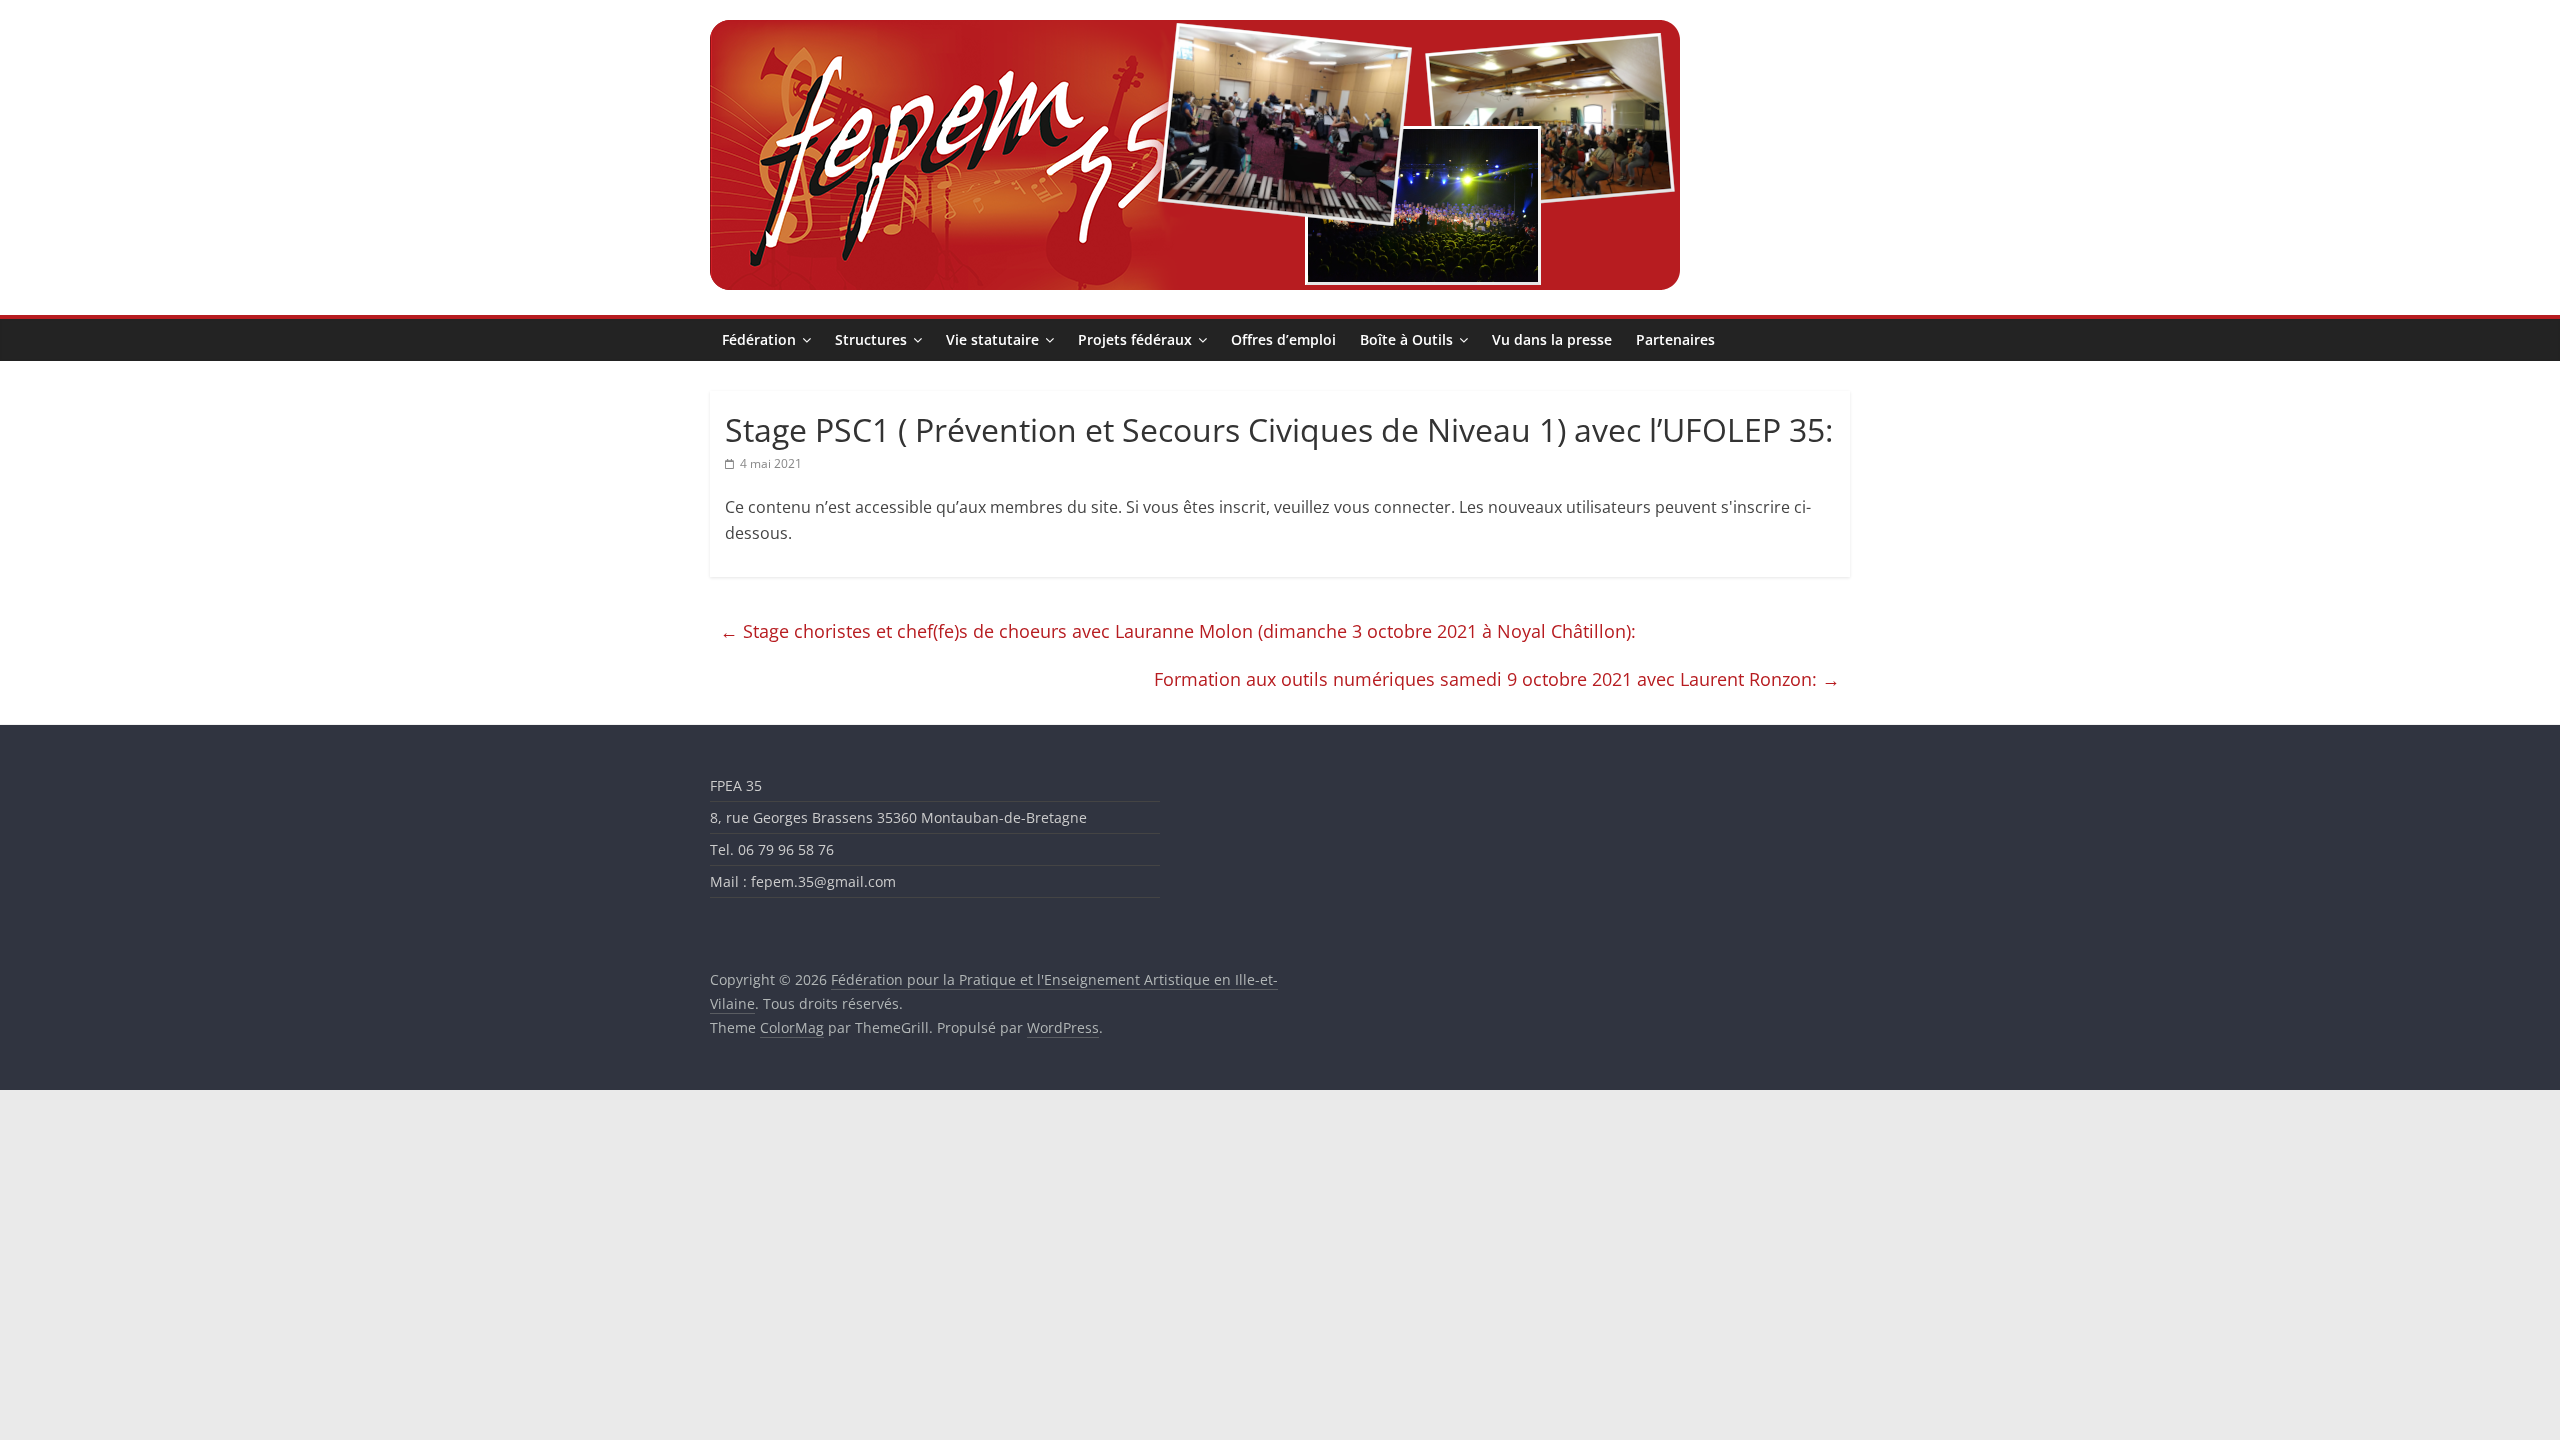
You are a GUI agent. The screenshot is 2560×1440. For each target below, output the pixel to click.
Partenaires (1675, 339)
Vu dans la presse (1552, 339)
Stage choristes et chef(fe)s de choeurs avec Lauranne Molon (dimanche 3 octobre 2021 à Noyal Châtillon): (1178, 631)
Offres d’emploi (1283, 339)
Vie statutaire (992, 339)
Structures (871, 339)
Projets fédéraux (1135, 339)
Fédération (759, 339)
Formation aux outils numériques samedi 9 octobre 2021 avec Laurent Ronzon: (1497, 679)
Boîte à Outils (1406, 339)
